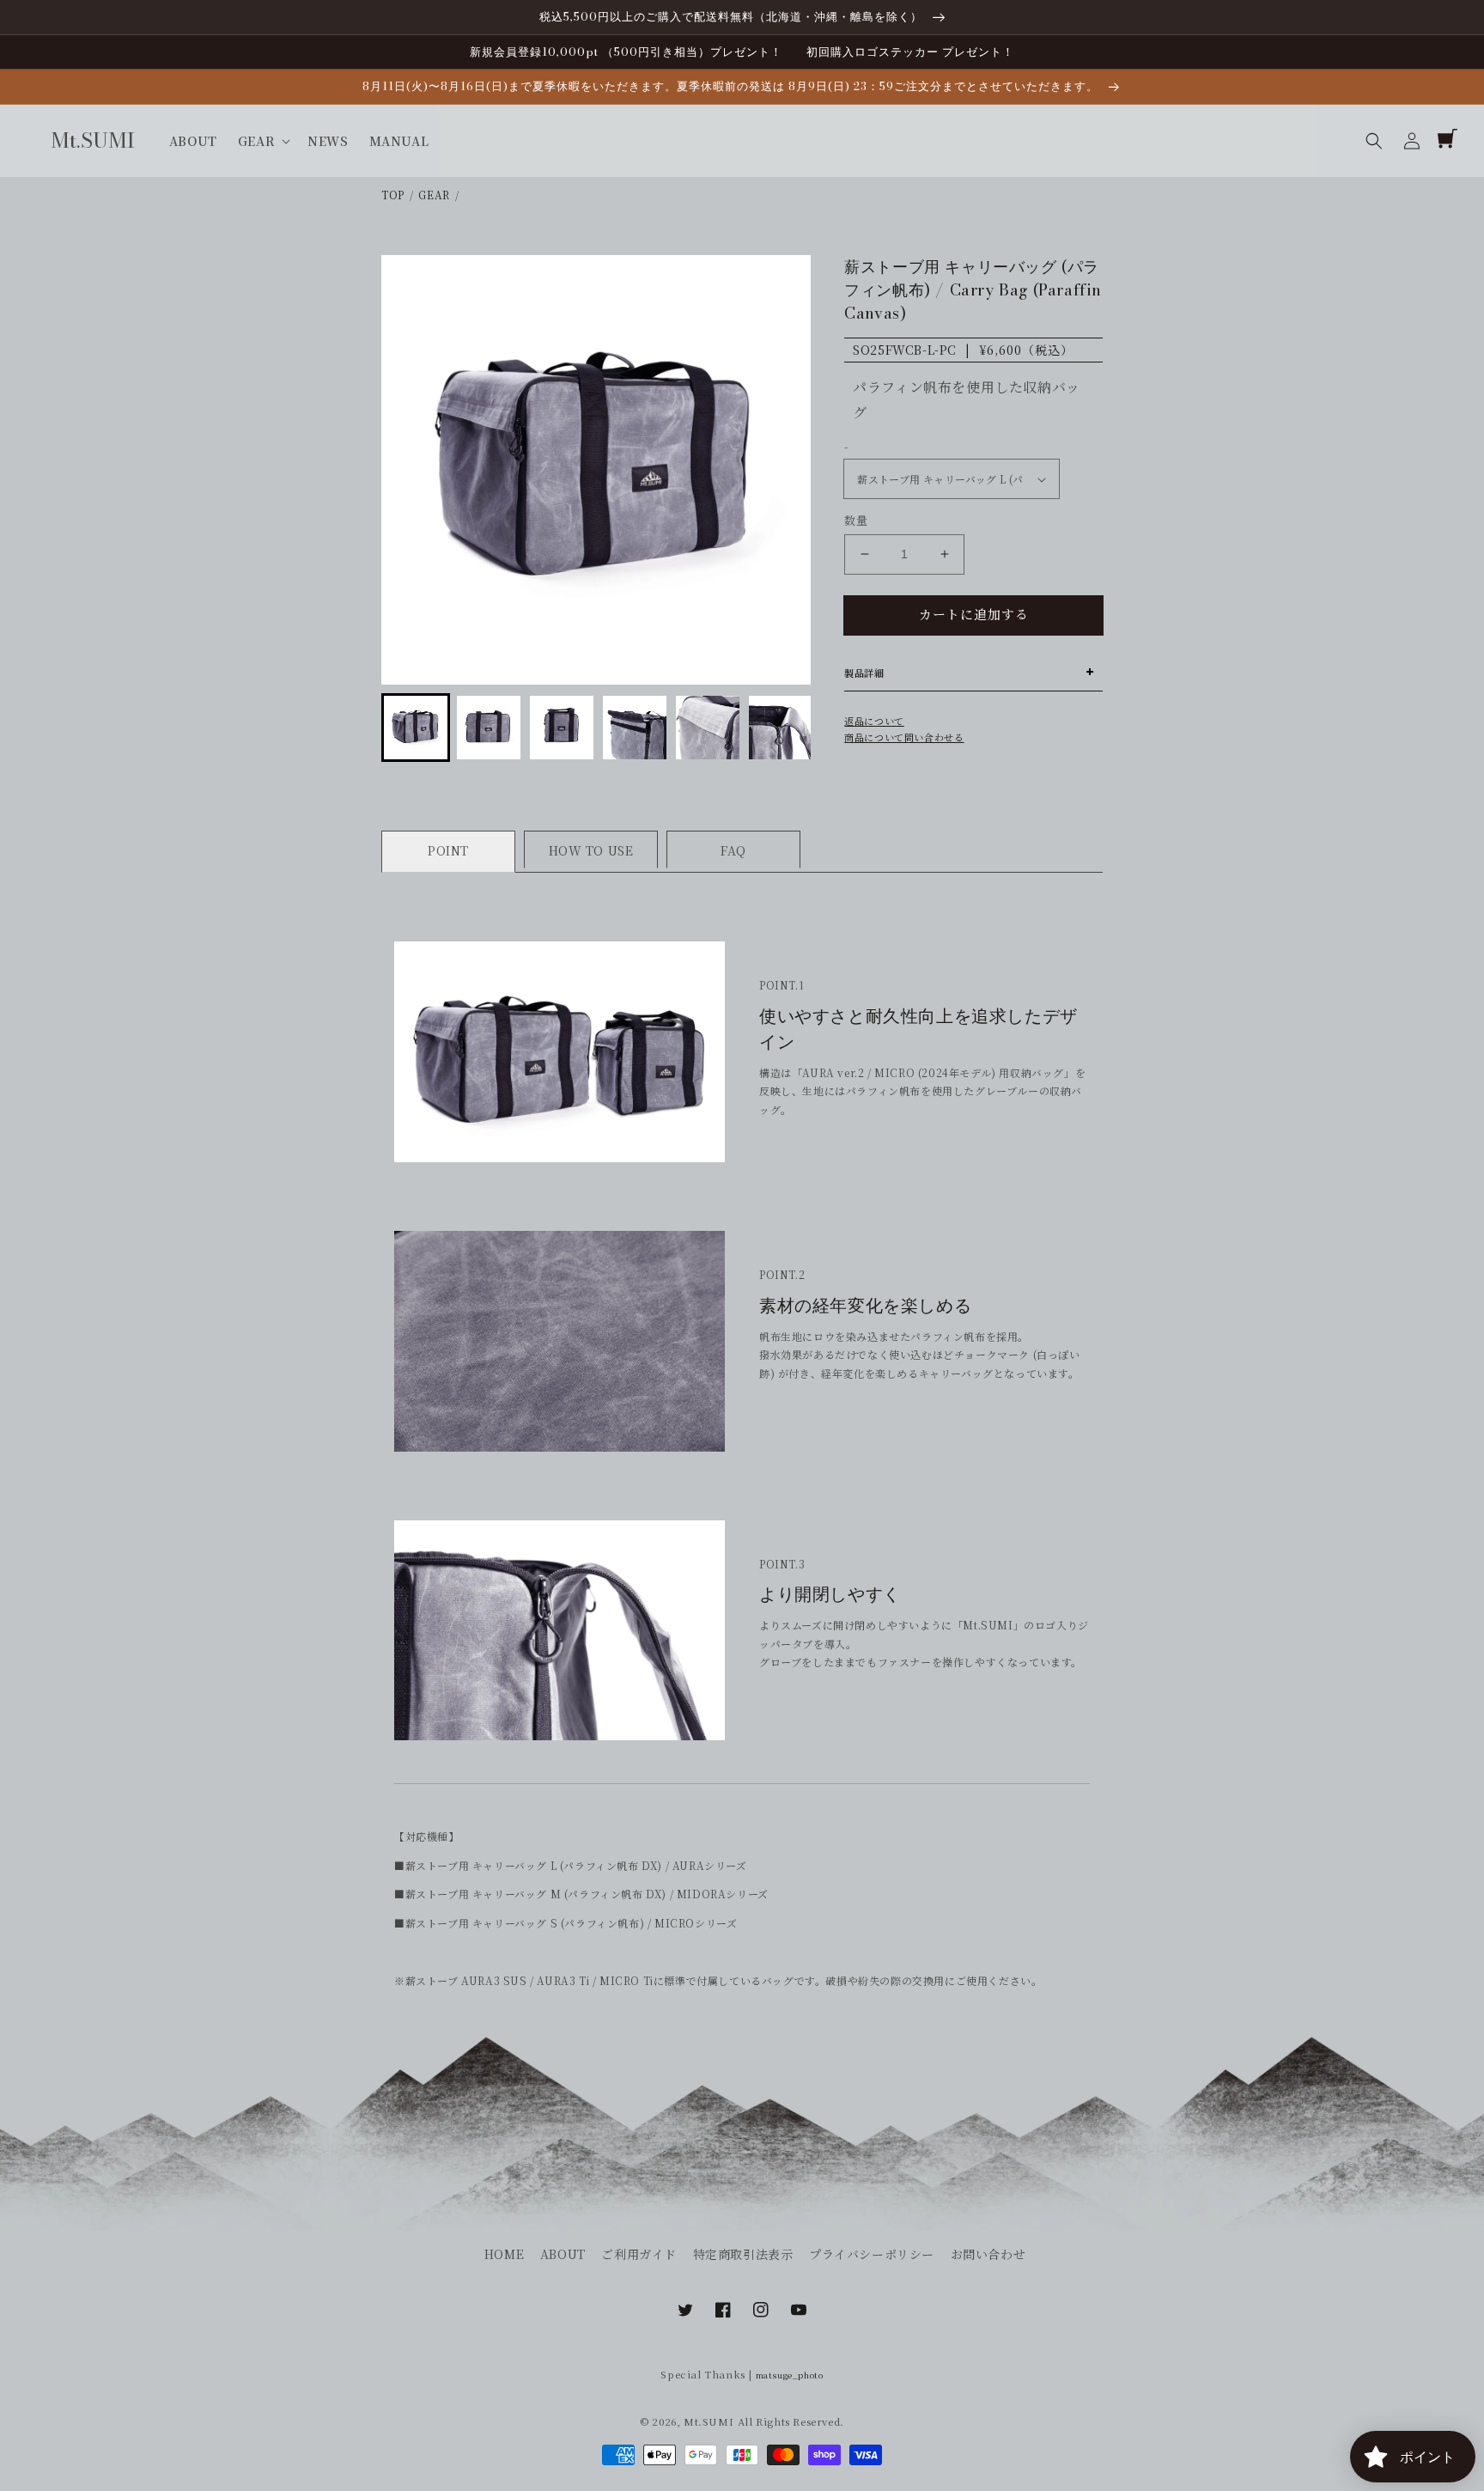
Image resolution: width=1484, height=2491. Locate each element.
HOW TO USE (591, 850)
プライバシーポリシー (872, 2254)
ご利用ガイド (639, 2254)
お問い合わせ (988, 2254)
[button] (1374, 141)
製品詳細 (864, 673)
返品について (874, 721)
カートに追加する (974, 614)
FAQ (733, 850)
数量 (856, 520)
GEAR (434, 195)
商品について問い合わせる (904, 737)
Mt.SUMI (709, 2421)
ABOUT (563, 2254)
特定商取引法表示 (743, 2254)
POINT (448, 850)
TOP (393, 195)
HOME (504, 2254)
